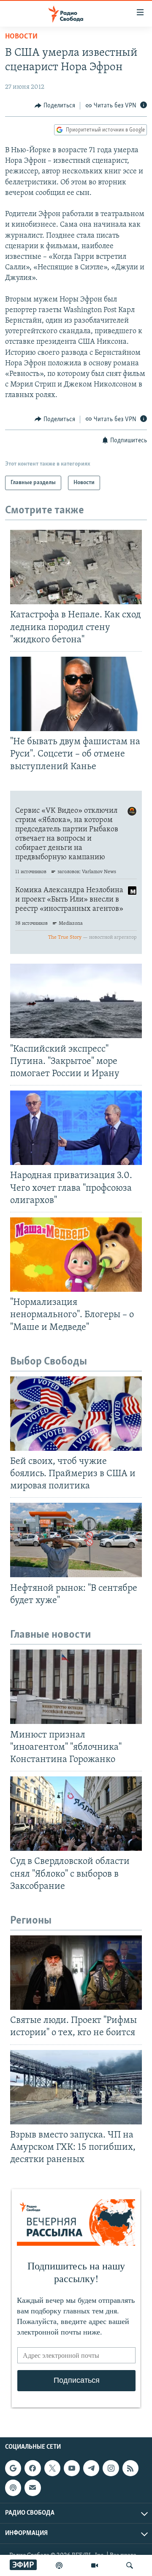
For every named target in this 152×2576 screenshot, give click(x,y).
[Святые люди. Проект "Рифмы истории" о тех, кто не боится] (76, 1973)
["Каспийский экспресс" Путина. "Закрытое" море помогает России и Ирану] (76, 1001)
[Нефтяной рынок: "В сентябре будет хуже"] (76, 1540)
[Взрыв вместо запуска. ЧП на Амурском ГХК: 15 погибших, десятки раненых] (76, 2087)
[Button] (55, 106)
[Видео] (95, 2565)
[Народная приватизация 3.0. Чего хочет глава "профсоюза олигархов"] (76, 1128)
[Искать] (130, 2565)
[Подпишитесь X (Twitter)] (52, 2468)
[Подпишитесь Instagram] (111, 2468)
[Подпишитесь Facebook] (33, 2468)
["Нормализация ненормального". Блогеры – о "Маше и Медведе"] (76, 1255)
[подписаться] (33, 2488)
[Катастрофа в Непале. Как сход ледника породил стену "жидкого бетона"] (76, 567)
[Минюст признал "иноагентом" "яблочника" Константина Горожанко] (76, 1687)
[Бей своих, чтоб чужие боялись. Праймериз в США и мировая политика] (76, 1414)
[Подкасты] (13, 2488)
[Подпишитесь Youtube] (72, 2468)
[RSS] (130, 2468)
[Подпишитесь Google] (13, 2468)
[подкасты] (59, 2565)
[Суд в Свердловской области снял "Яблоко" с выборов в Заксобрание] (76, 1814)
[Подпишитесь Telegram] (91, 2468)
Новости (21, 37)
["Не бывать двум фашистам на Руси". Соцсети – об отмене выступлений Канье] (76, 694)
